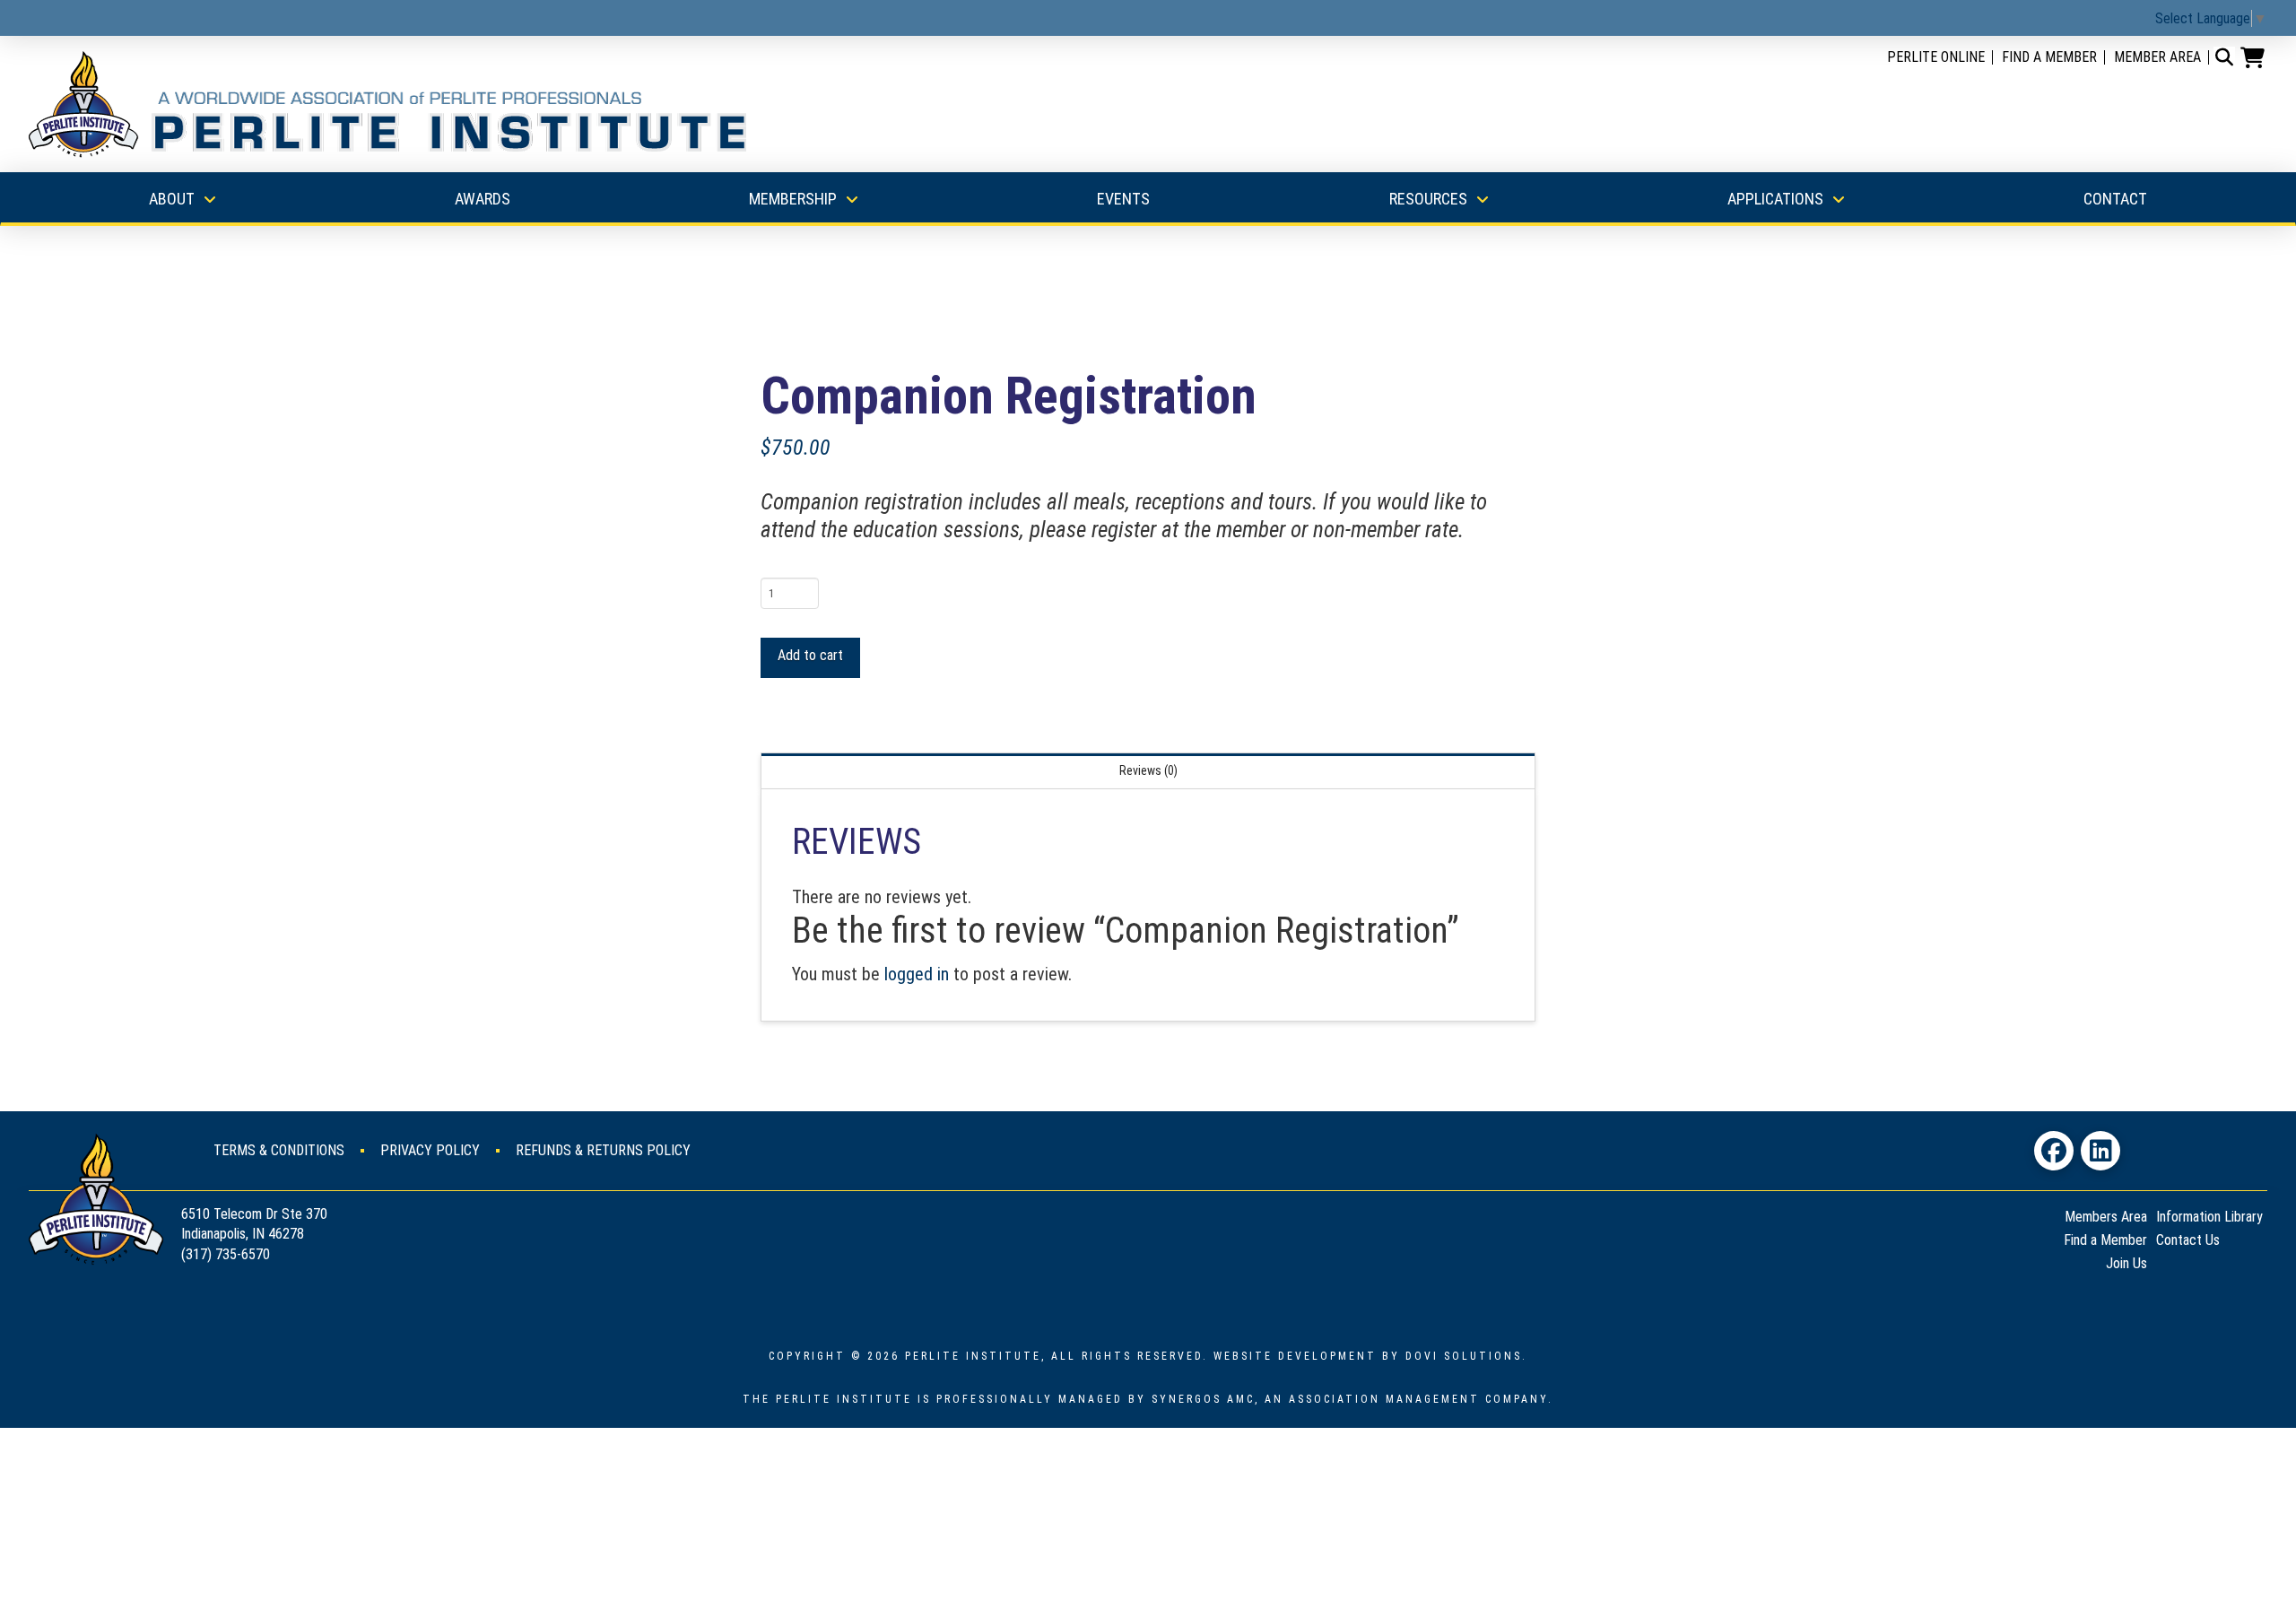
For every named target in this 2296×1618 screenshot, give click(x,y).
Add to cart (810, 655)
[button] (2224, 57)
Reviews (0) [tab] (1148, 770)
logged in (917, 974)
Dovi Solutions (1464, 1356)
